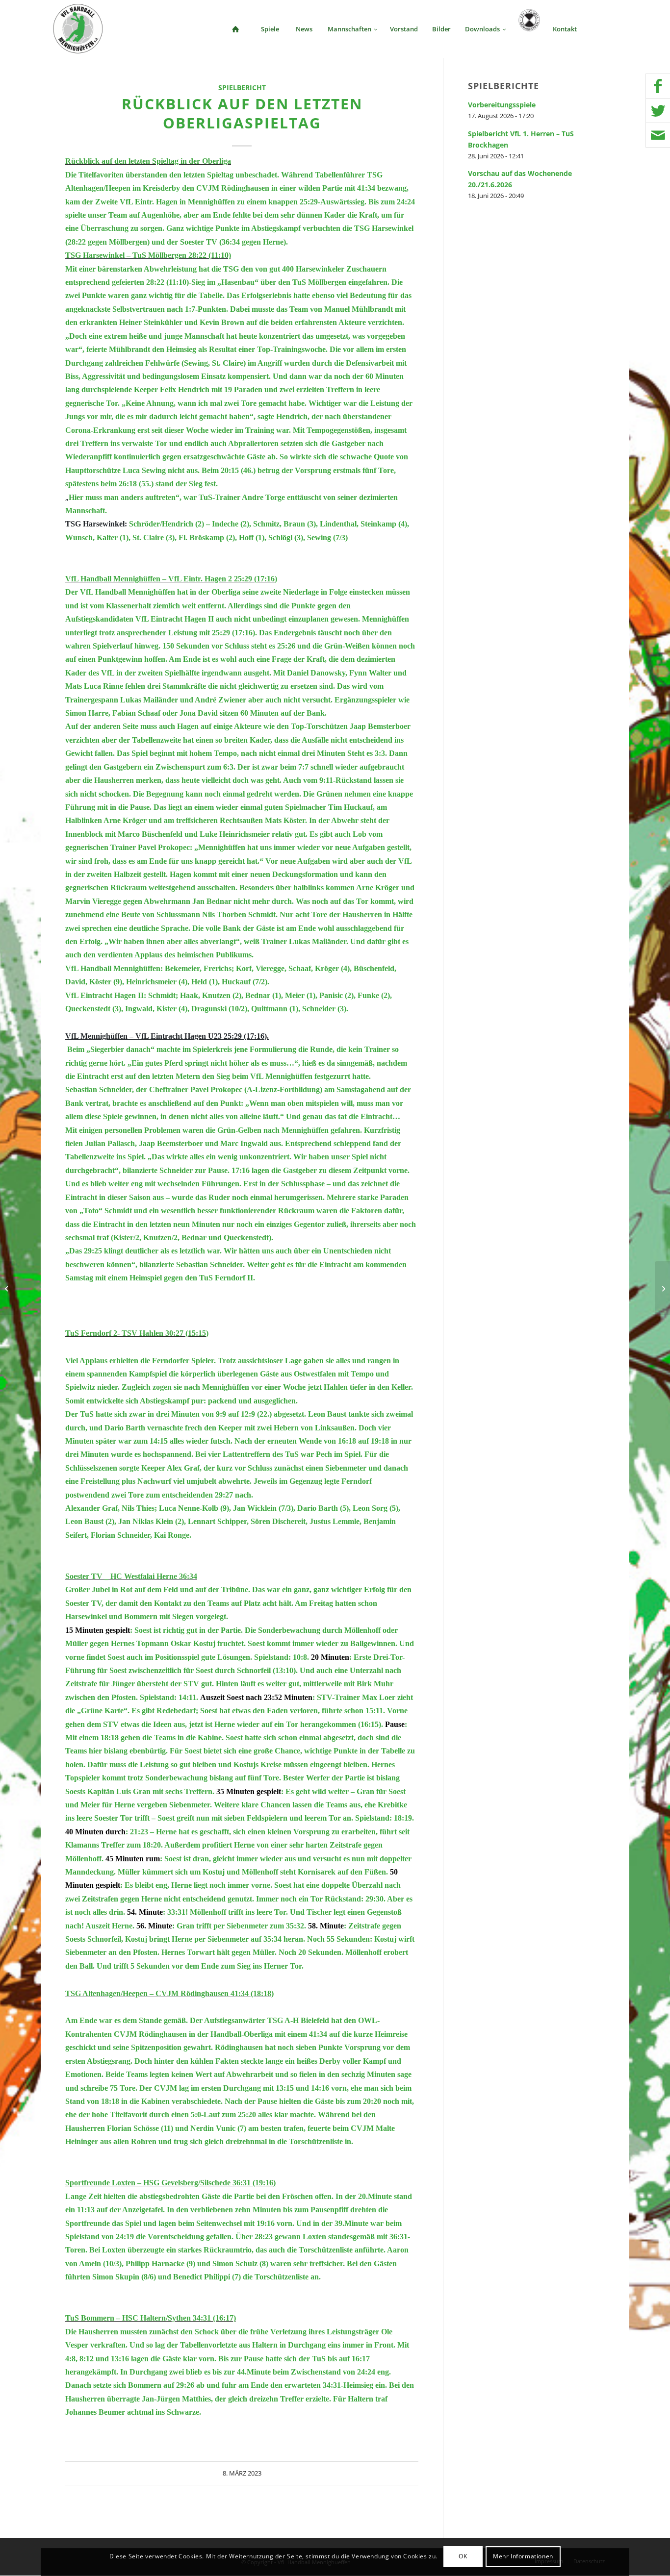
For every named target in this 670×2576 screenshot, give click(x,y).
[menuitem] (235, 29)
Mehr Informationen (523, 2557)
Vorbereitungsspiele (502, 105)
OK (463, 2557)
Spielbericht (242, 88)
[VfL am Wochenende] (8, 1288)
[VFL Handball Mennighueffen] (78, 29)
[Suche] (600, 29)
